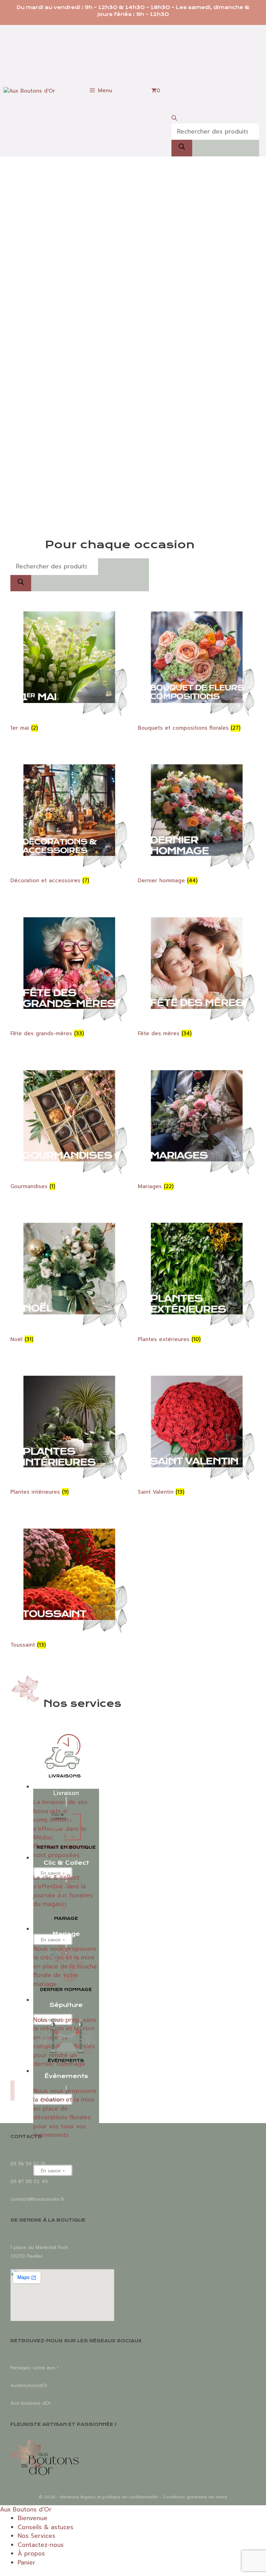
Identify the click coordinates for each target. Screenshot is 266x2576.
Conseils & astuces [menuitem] (46, 2527)
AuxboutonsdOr (29, 2385)
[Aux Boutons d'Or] (29, 91)
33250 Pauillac (27, 2256)
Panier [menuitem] (26, 2562)
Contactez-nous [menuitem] (41, 2545)
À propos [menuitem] (31, 2553)
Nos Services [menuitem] (37, 2536)
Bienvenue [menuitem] (33, 2518)
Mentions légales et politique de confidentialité (109, 2497)
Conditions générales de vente (195, 2497)
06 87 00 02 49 (29, 2182)
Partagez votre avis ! (34, 2368)
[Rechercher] (182, 148)
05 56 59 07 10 (28, 2164)
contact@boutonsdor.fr (37, 2199)
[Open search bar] (215, 119)
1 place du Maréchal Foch (39, 2247)
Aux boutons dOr (31, 2403)
